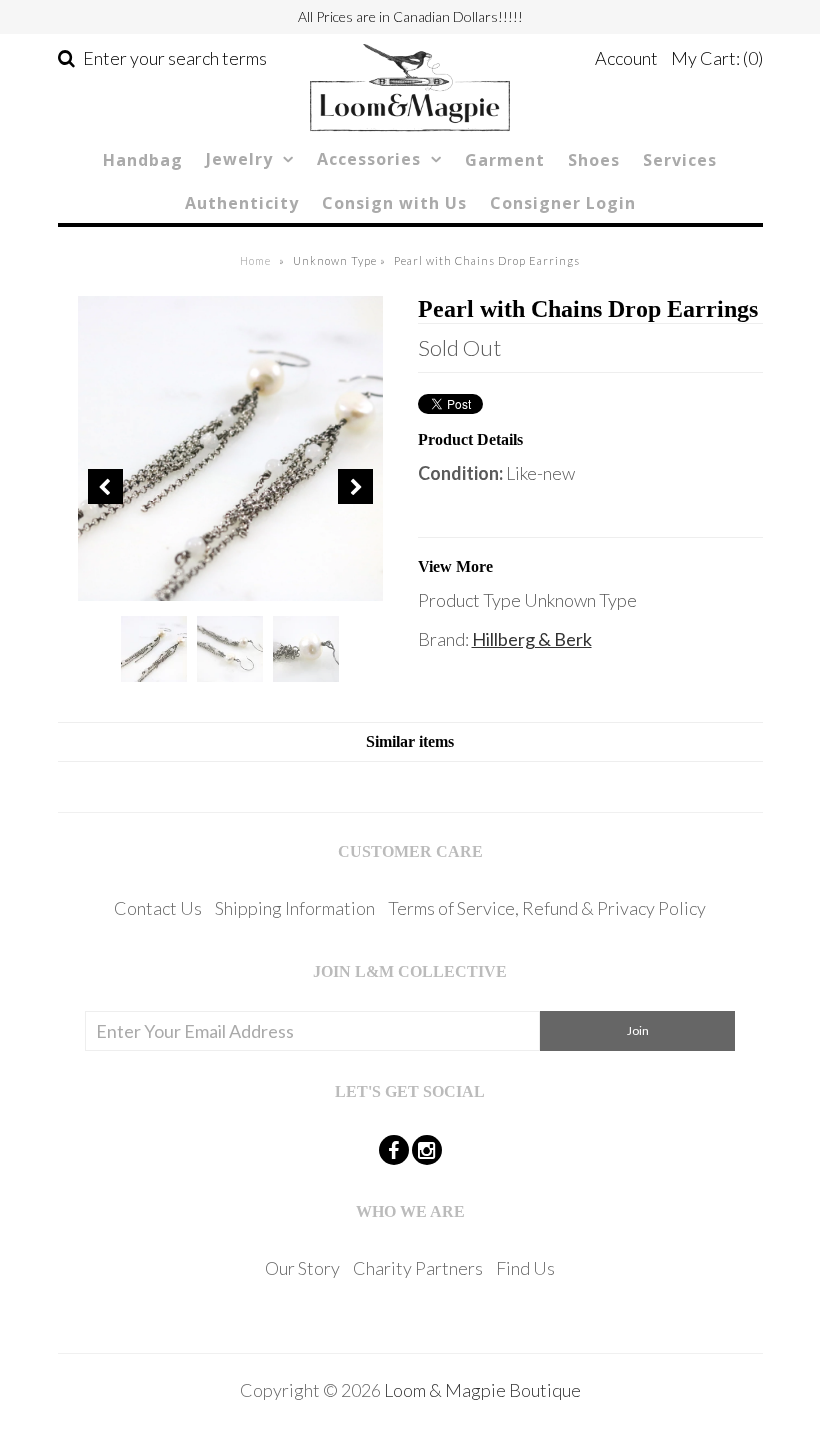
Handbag (143, 160)
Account (626, 58)
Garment (505, 160)
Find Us (525, 1268)
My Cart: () (717, 58)
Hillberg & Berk (532, 639)
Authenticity (242, 203)
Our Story (302, 1268)
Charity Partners (418, 1268)
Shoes (594, 160)
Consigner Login (563, 203)
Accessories (369, 159)
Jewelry (239, 159)
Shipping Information (295, 908)
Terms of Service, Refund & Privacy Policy (547, 908)
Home (255, 260)
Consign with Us (394, 203)
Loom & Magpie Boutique (482, 1390)
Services (680, 160)
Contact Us (158, 908)
